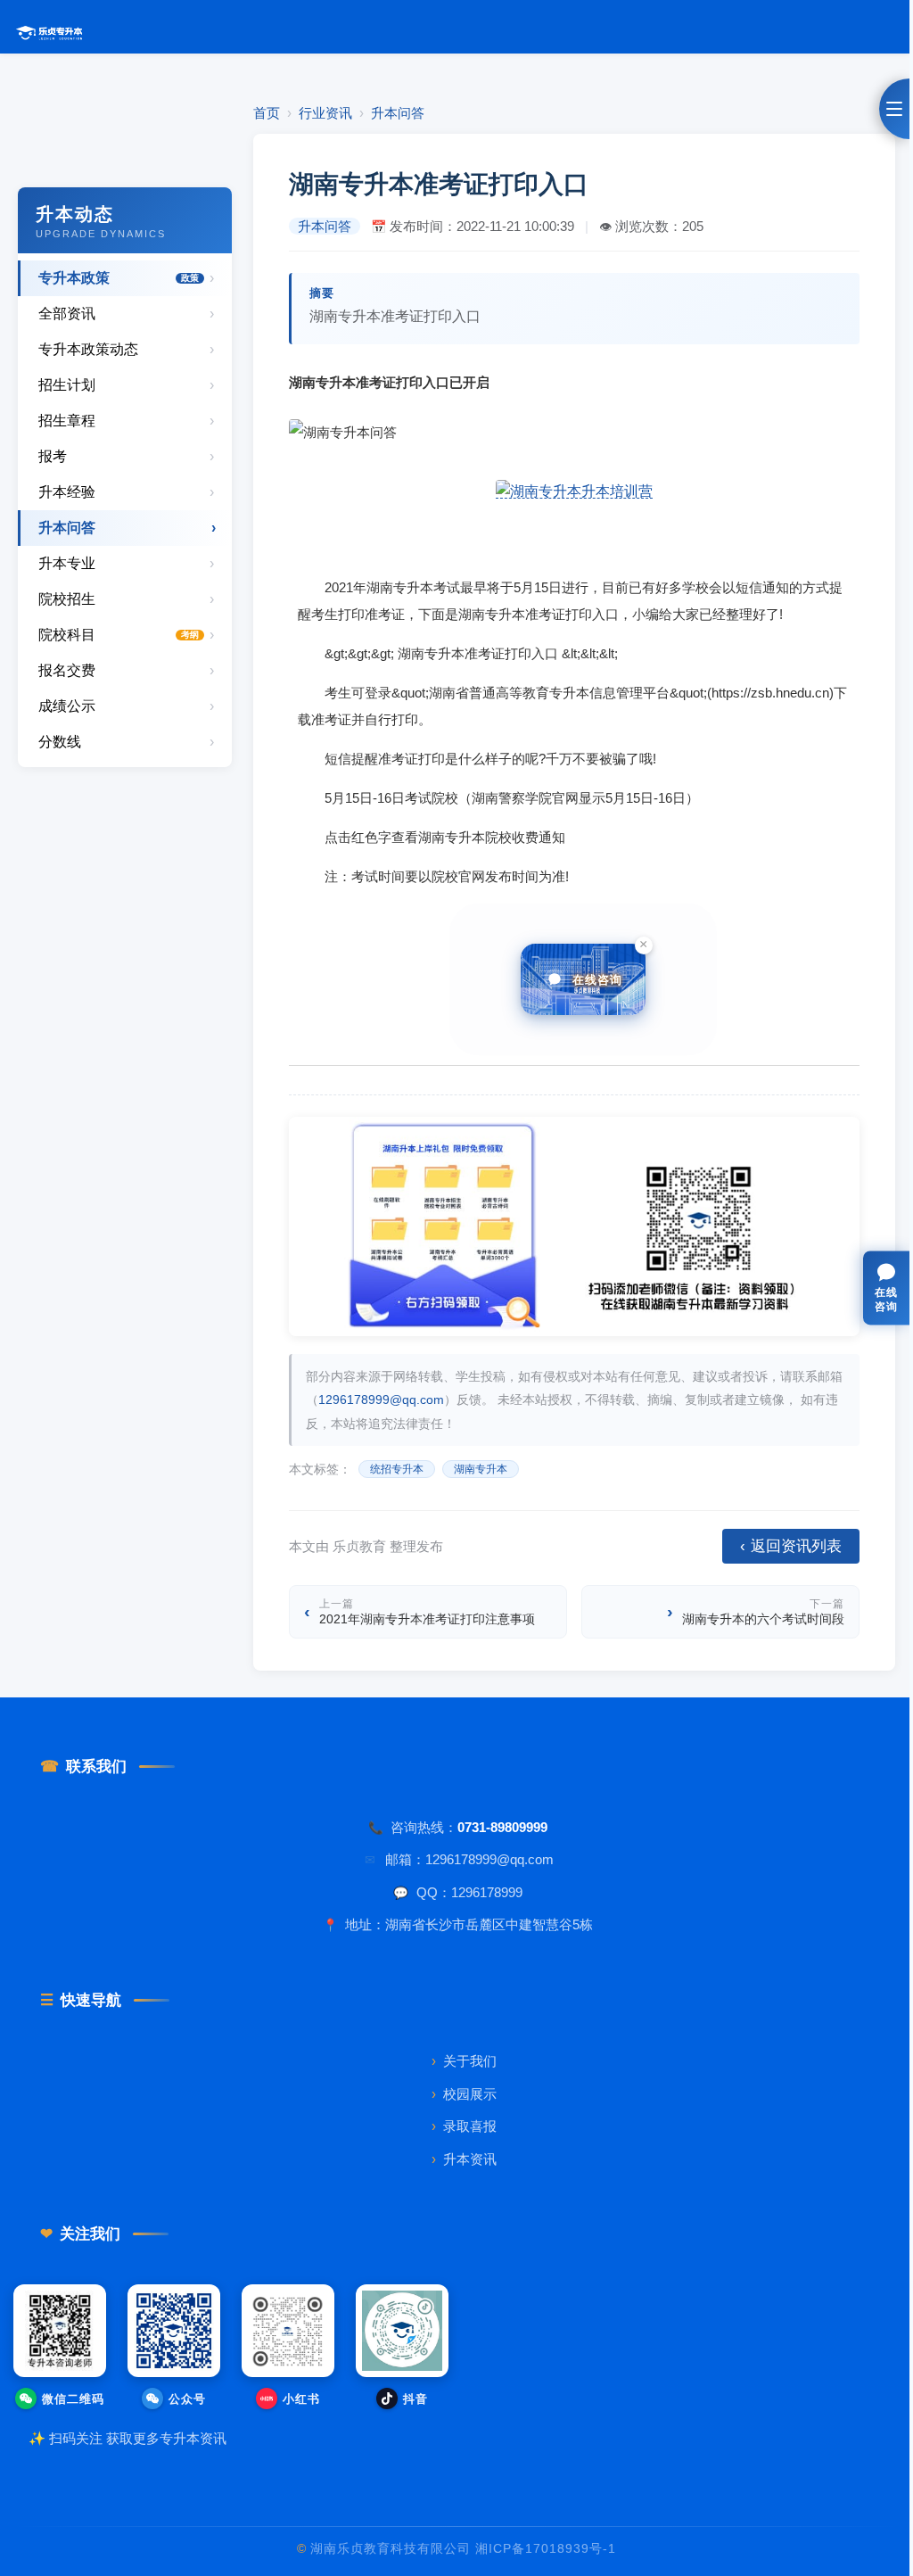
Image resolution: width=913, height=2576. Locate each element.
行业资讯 (325, 113)
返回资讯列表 (791, 1547)
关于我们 (464, 2061)
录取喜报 (464, 2126)
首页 (267, 113)
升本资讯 (464, 2159)
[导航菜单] (894, 109)
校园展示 (464, 2094)
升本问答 (398, 113)
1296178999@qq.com (381, 1399)
